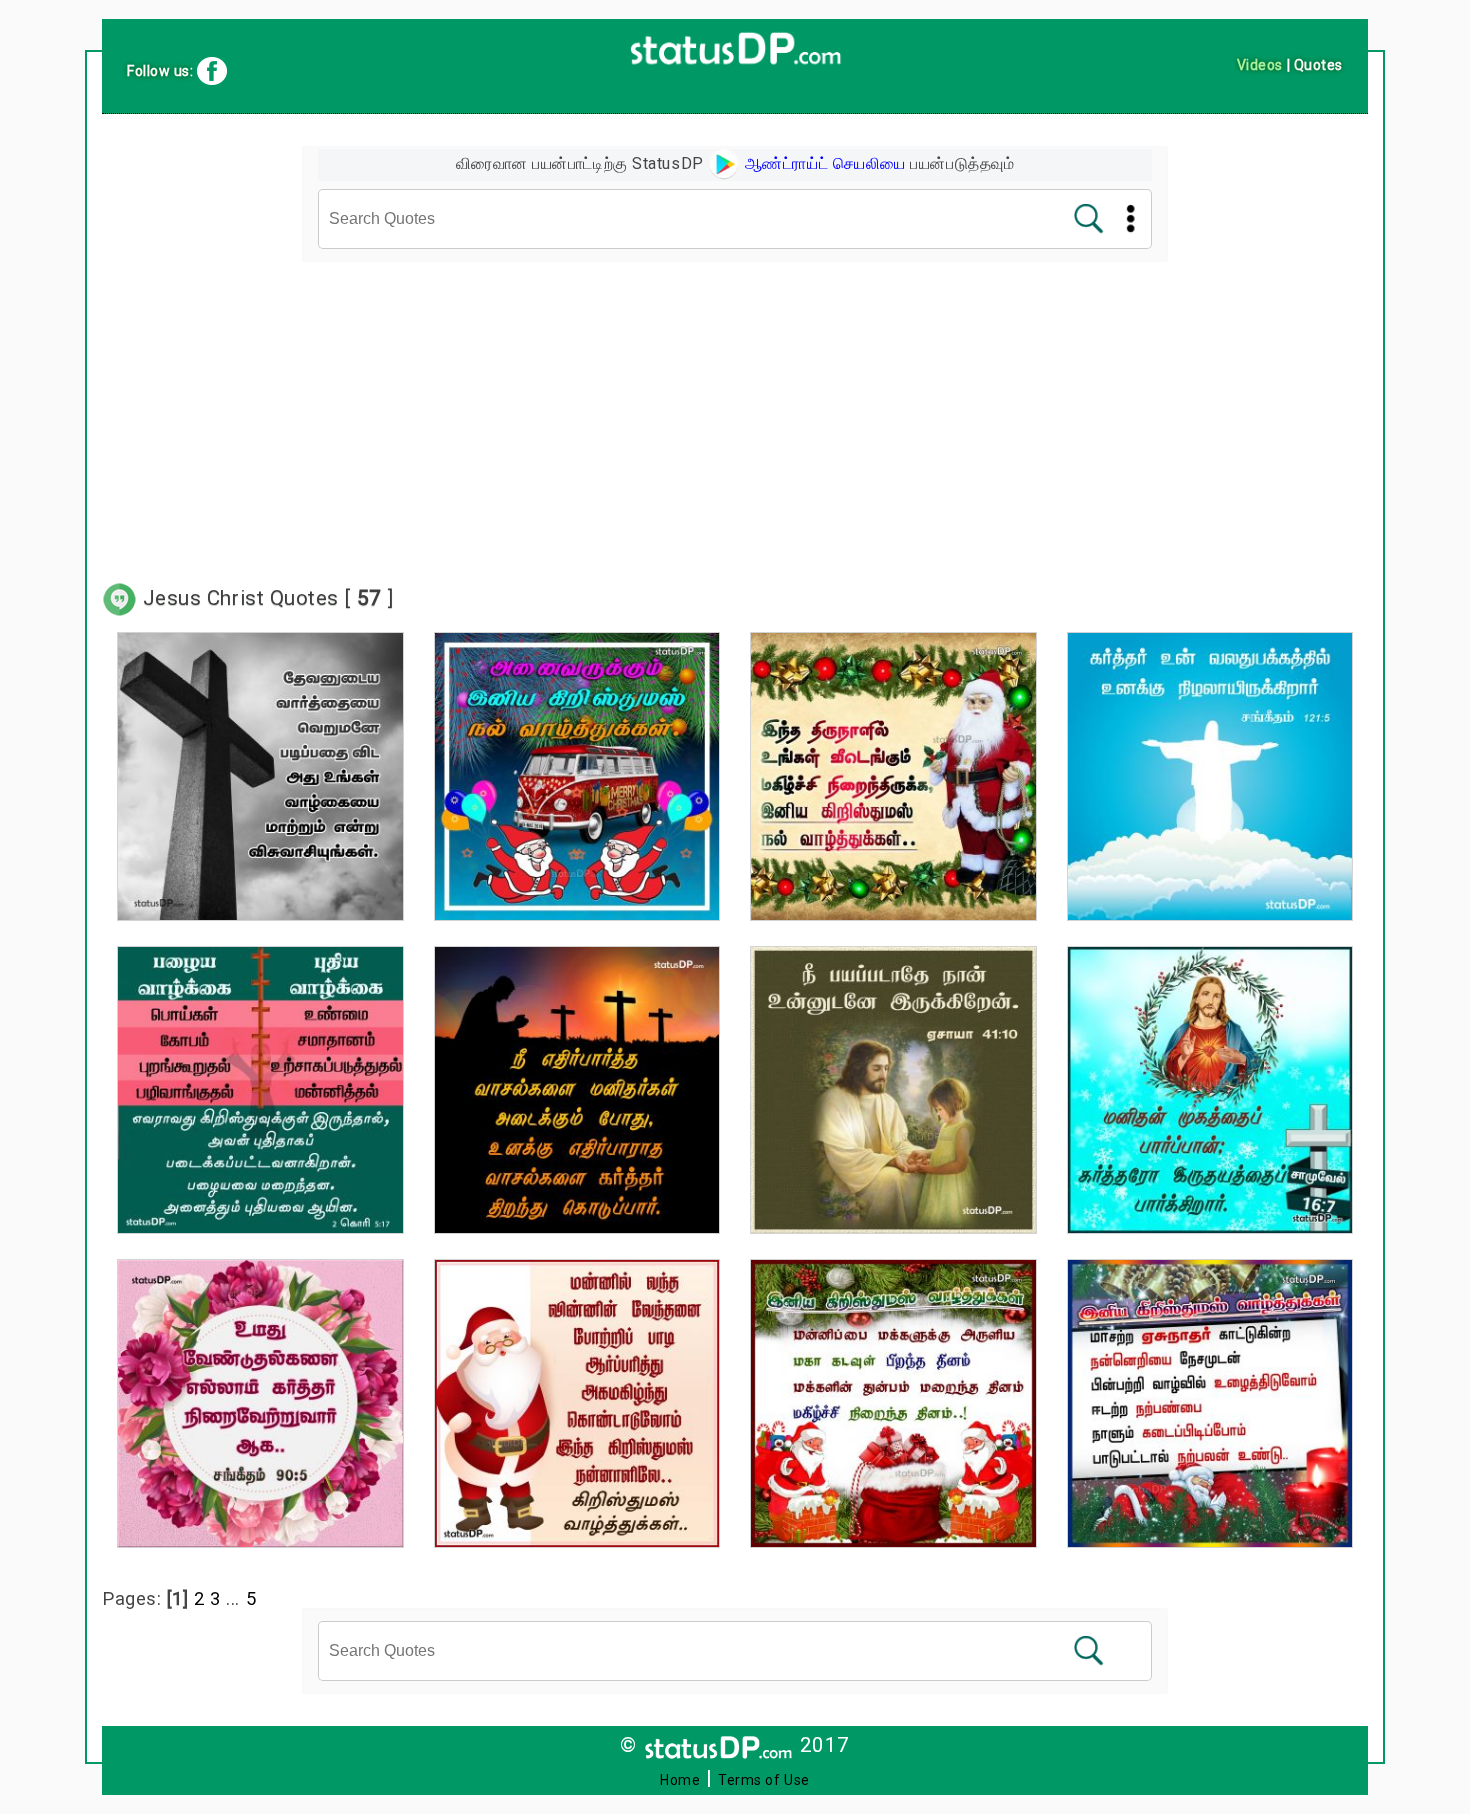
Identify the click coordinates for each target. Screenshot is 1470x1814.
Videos (1260, 65)
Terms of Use (764, 1780)
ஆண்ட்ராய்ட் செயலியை (823, 163)
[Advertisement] (735, 411)
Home (680, 1780)
